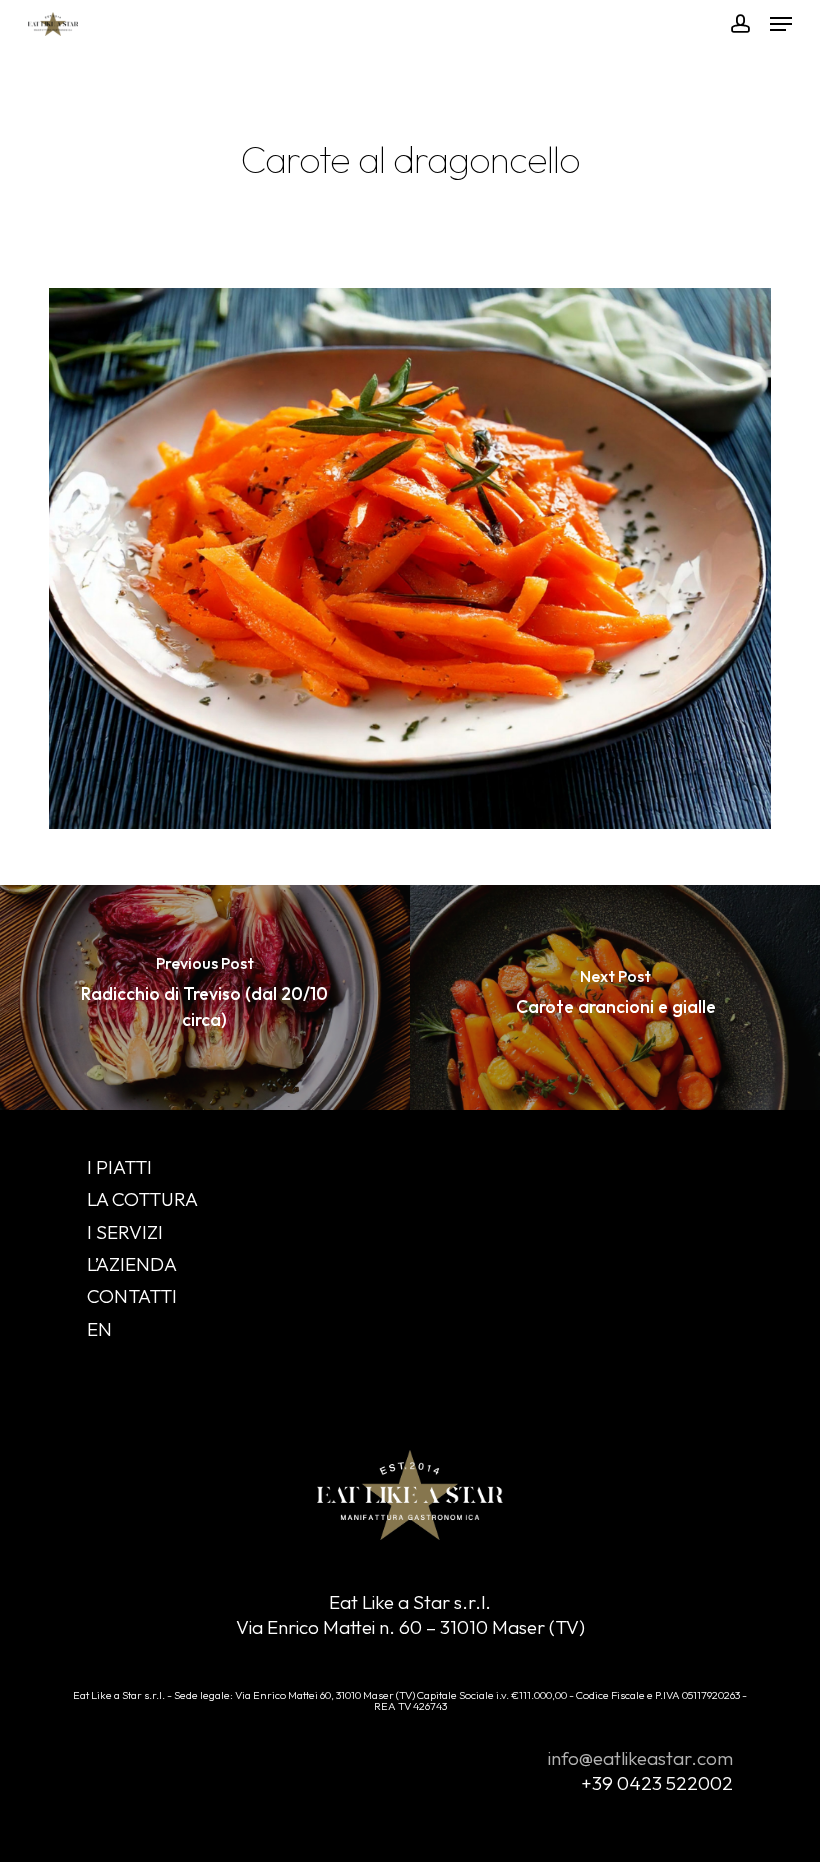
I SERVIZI (125, 1232)
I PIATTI (119, 1167)
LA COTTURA (142, 1199)
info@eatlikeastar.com (640, 1758)
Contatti (132, 1296)
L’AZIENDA (132, 1264)
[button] (781, 24)
